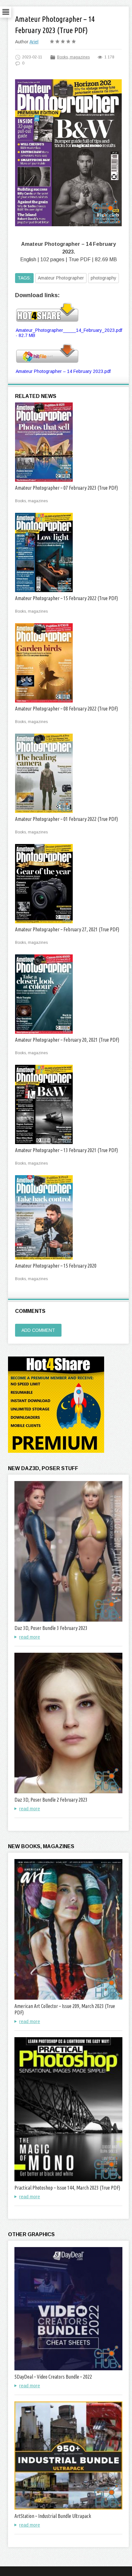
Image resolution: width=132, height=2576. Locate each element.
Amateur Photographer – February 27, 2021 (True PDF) (67, 929)
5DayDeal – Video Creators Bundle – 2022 (53, 2377)
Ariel (34, 42)
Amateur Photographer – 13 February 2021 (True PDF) (66, 1150)
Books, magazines (73, 57)
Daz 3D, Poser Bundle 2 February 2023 (51, 1800)
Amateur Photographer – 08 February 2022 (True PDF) (66, 709)
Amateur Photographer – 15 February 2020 (56, 1266)
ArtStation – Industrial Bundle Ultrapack (53, 2516)
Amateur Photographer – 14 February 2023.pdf (63, 371)
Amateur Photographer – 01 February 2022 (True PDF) (66, 819)
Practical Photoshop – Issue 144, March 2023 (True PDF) (67, 2188)
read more (30, 1637)
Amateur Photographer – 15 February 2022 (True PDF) (66, 598)
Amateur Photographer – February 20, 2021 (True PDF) (67, 1040)
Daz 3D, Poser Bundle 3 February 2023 (51, 1628)
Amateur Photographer (61, 278)
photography (103, 278)
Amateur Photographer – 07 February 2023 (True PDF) (66, 488)
